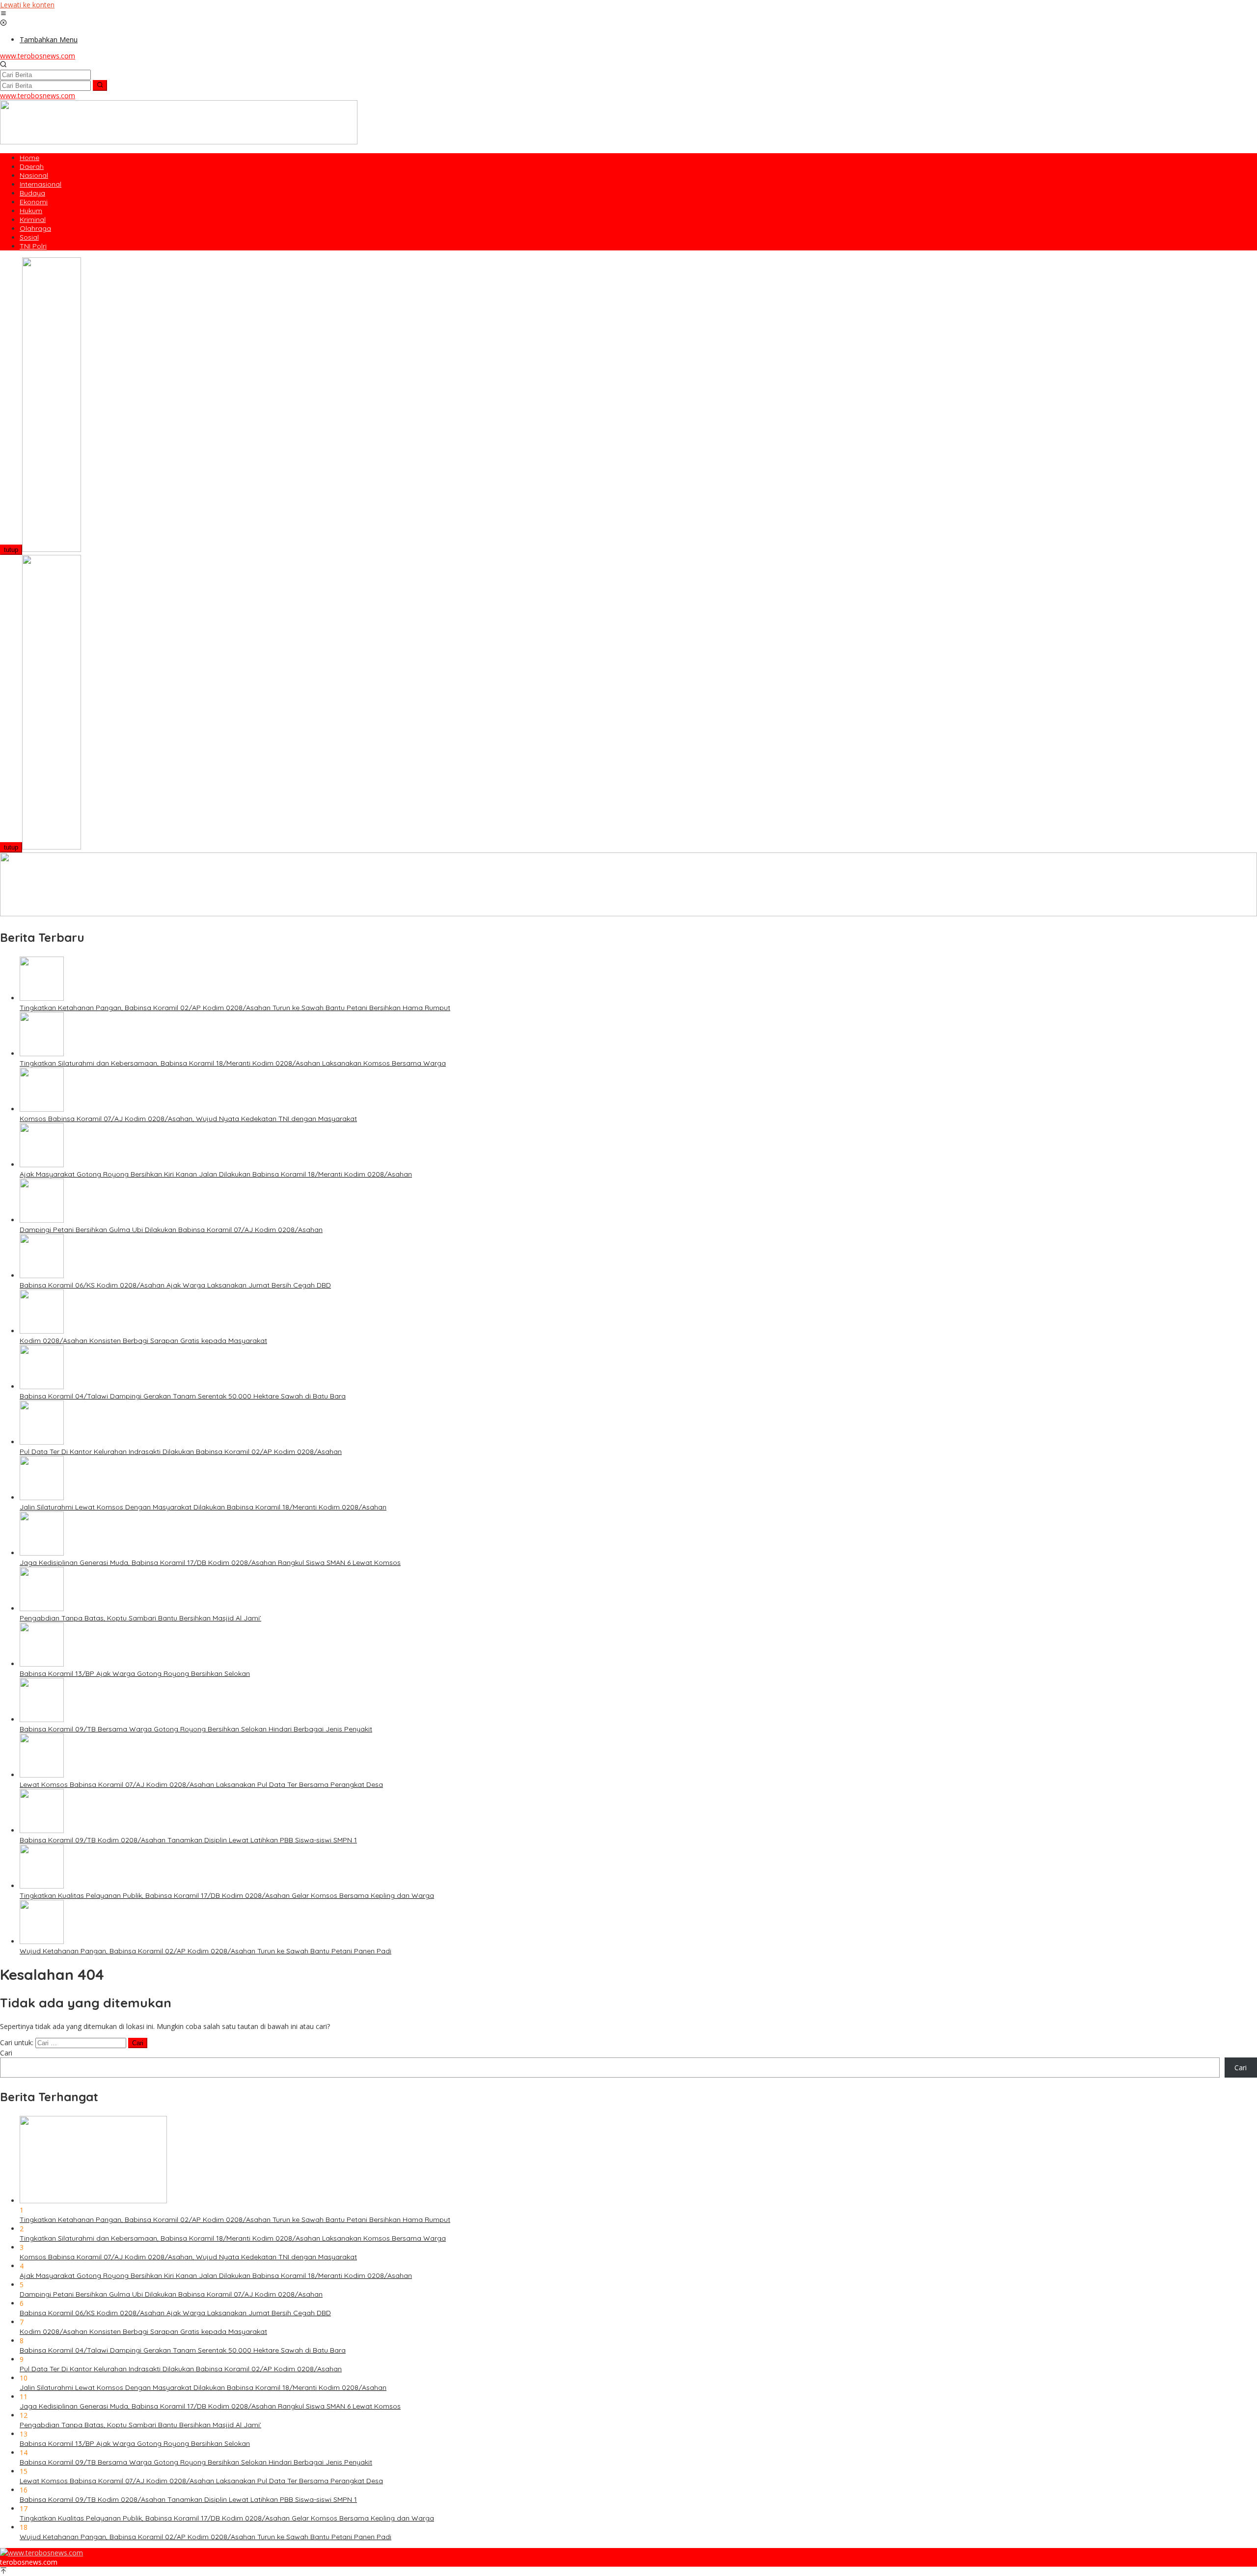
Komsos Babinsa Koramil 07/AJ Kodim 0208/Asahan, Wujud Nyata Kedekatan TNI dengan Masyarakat (188, 1119)
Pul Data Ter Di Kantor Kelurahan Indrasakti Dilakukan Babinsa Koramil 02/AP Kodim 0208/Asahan (181, 1452)
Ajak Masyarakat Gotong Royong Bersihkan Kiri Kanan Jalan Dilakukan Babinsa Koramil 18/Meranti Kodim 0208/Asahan (216, 1174)
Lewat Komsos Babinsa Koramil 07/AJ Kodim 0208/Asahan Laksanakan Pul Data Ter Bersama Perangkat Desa (201, 1784)
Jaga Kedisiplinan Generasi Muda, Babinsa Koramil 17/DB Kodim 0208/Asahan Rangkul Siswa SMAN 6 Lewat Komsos (210, 1562)
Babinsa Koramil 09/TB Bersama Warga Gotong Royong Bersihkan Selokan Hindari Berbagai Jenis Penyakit (196, 1729)
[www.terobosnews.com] (41, 2553)
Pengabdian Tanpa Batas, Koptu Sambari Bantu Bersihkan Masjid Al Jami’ (140, 1618)
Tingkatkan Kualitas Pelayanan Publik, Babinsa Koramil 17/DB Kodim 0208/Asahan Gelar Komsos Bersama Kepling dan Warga (227, 1895)
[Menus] (3, 14)
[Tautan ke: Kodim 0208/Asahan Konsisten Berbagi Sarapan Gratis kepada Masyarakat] (42, 1331)
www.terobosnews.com (38, 56)
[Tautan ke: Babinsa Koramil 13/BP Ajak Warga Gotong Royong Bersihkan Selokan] (42, 1664)
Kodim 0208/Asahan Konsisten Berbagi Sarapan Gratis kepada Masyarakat (143, 1341)
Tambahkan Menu (49, 40)
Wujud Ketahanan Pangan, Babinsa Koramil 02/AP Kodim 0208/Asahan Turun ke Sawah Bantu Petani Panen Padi (205, 1951)
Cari (6, 2053)
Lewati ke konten (27, 5)
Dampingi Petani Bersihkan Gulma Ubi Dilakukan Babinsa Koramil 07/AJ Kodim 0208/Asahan (171, 1230)
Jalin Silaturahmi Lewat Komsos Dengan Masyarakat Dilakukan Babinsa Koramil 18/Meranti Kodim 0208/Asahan (203, 1507)
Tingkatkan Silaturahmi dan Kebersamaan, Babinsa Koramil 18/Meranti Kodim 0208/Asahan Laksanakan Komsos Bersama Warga (233, 1063)
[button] (100, 85)
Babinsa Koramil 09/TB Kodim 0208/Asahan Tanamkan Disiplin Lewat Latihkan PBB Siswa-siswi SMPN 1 (188, 1840)
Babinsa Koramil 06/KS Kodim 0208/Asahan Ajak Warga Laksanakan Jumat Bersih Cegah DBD (175, 1285)
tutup (11, 550)
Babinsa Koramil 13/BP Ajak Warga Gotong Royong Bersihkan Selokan (135, 1673)
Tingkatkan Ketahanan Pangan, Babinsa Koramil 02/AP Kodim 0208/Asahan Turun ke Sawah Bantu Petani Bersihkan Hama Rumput (235, 1008)
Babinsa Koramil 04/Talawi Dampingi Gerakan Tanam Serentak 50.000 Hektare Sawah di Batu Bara (183, 1396)
